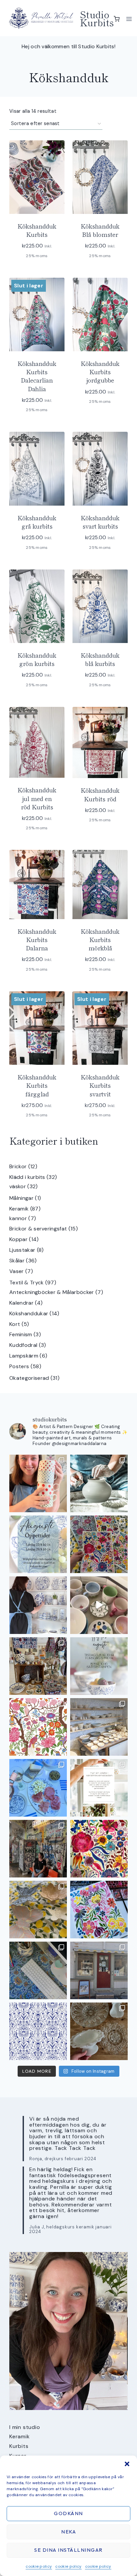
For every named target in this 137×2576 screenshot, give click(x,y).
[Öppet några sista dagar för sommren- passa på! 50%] (99, 1970)
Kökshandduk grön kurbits (37, 659)
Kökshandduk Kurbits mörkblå (100, 939)
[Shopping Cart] (117, 19)
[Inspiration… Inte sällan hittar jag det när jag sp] (99, 2031)
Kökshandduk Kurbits (37, 230)
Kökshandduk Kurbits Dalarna (37, 939)
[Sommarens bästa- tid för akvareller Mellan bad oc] (99, 1849)
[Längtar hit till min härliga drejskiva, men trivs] (99, 1483)
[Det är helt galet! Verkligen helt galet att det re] (99, 1727)
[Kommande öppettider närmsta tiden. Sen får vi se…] (99, 1666)
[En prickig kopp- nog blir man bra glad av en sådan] (38, 1483)
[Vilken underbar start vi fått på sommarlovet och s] (38, 2031)
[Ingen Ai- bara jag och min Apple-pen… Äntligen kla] (38, 1727)
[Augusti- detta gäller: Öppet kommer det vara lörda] (38, 1544)
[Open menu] (129, 19)
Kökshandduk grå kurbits (37, 522)
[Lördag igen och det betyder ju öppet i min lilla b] (38, 1605)
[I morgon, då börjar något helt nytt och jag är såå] (99, 1544)
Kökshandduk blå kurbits (100, 659)
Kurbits (19, 2446)
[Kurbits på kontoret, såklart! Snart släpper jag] (38, 1970)
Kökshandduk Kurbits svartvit (100, 1085)
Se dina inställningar (68, 2550)
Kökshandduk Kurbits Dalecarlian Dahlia (37, 376)
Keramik (20, 2436)
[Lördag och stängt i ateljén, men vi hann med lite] (38, 1910)
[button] (127, 2464)
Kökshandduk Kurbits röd (100, 794)
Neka (68, 2532)
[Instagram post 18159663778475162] (99, 1605)
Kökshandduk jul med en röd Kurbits (37, 798)
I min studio (25, 2427)
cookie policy (39, 2566)
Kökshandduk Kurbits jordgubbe (100, 372)
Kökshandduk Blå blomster (100, 230)
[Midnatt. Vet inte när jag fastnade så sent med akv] (99, 1910)
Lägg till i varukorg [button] (99, 416)
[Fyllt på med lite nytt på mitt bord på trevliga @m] (38, 1666)
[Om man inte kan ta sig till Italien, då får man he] (38, 1788)
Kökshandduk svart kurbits (100, 522)
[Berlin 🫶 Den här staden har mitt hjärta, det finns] (38, 1849)
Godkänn (68, 2513)
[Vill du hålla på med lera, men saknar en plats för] (99, 1788)
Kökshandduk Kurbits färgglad (37, 1085)
